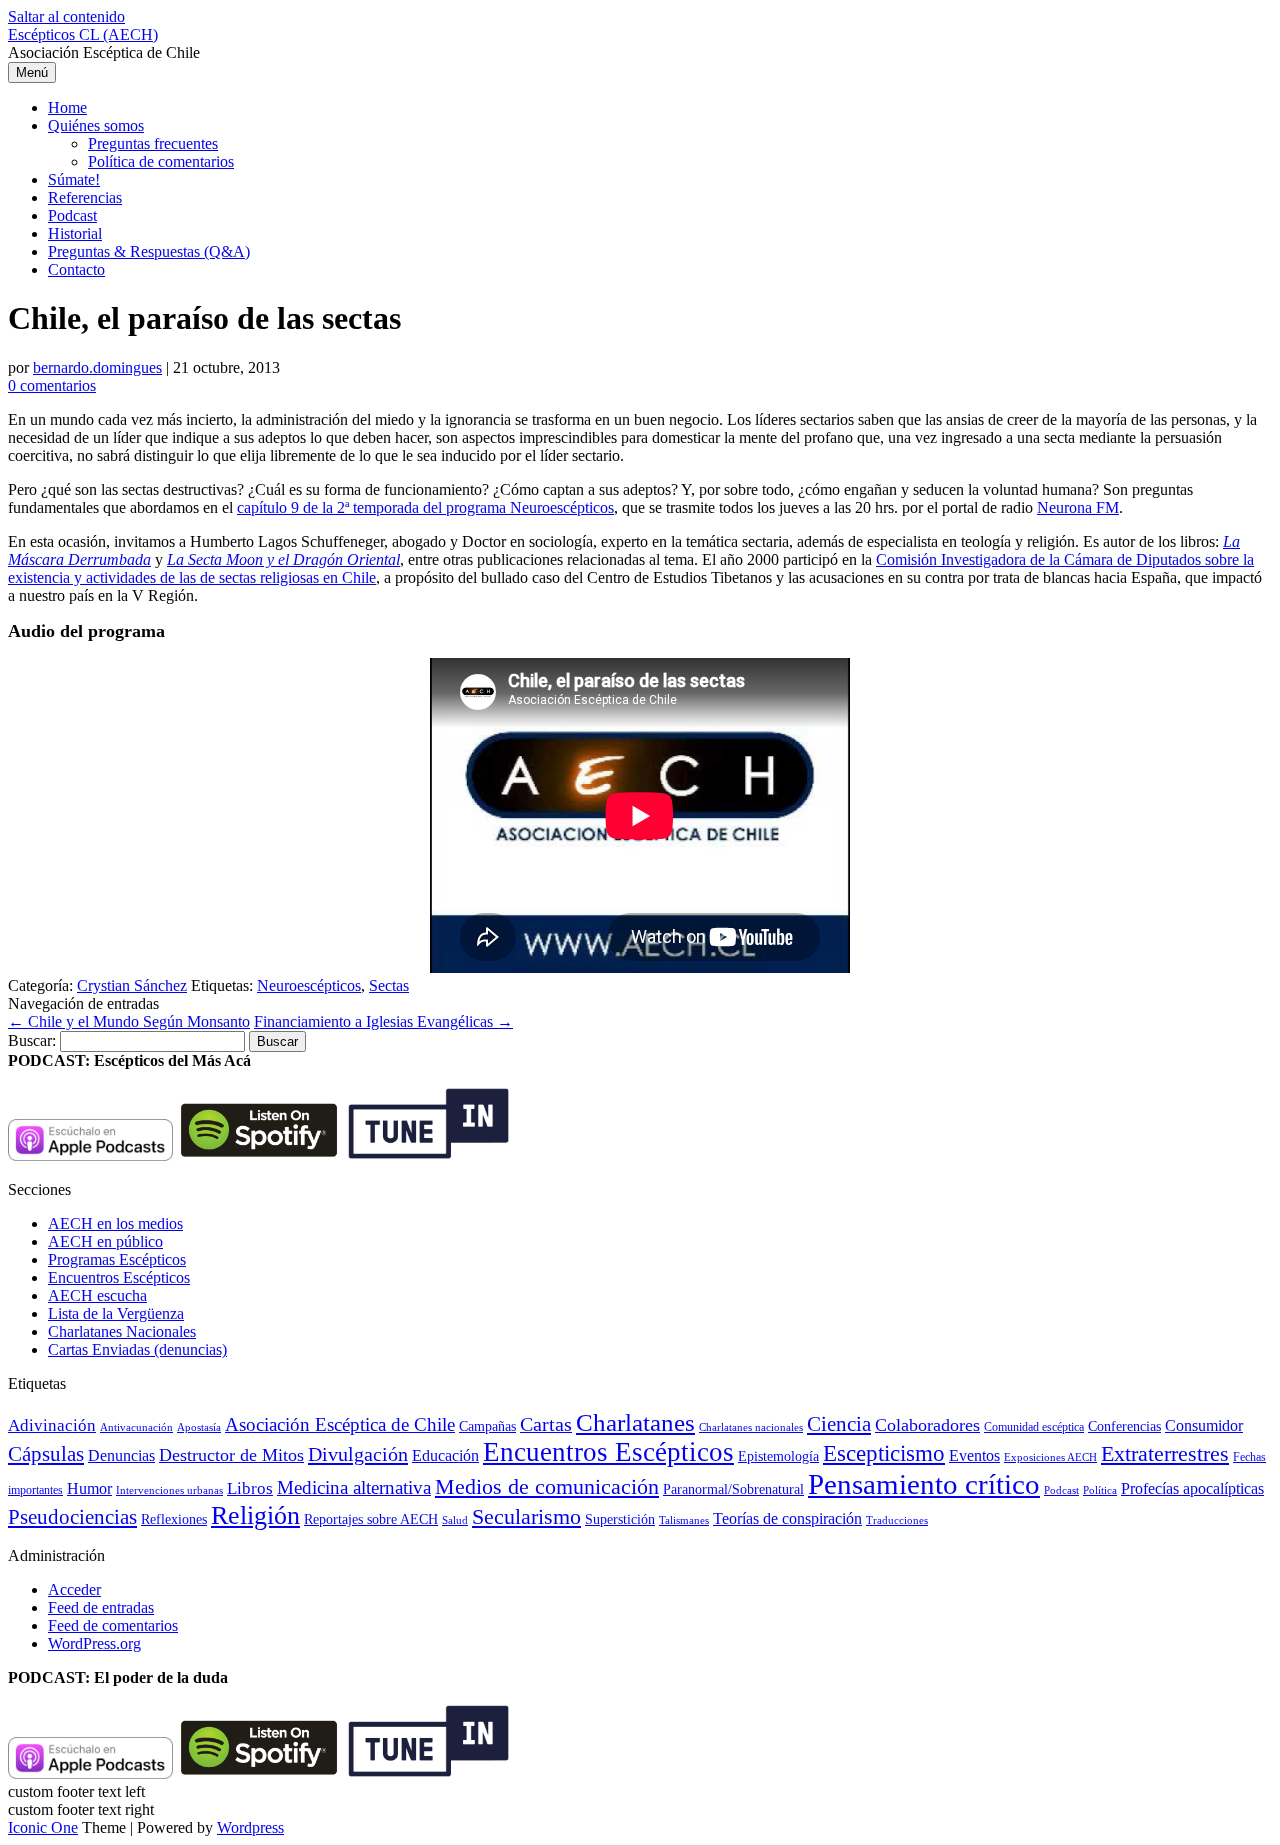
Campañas (487, 1426)
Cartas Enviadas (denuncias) (137, 1349)
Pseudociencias (72, 1517)
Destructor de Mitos (231, 1455)
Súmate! (74, 179)
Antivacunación (136, 1427)
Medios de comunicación (547, 1487)
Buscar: (32, 1040)
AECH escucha (97, 1295)
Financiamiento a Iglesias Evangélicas (383, 1021)
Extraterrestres (1165, 1453)
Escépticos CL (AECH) (83, 34)
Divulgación (358, 1454)
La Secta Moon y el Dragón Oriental (283, 559)
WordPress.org (94, 1643)
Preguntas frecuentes (153, 143)
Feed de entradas (101, 1607)
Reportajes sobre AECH (371, 1519)
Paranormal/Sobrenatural (733, 1489)
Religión (255, 1515)
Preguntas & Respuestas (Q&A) (149, 251)
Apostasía (199, 1427)
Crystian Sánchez (132, 985)
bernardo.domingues (97, 367)
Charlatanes (635, 1422)
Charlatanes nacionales (751, 1427)
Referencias (85, 197)
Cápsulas (46, 1454)
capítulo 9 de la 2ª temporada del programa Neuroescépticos (425, 507)
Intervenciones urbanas (169, 1490)
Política (1100, 1490)
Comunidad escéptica (1034, 1427)
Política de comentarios (161, 161)
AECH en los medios (115, 1223)
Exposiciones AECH (1050, 1457)
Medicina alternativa (354, 1487)
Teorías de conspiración (787, 1518)
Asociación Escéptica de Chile (340, 1424)
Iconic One (43, 1827)
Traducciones (897, 1520)
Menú (32, 72)
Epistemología (778, 1456)
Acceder (74, 1589)
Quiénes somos (96, 125)
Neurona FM (1078, 507)
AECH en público (105, 1241)
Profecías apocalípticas (1192, 1488)
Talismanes (684, 1520)
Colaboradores (927, 1425)
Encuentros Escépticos (119, 1277)
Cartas (546, 1424)
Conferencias (1124, 1426)
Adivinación (52, 1425)
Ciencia (839, 1424)
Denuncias (121, 1455)
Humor (89, 1488)
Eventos (974, 1455)
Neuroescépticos (309, 985)
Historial (75, 233)
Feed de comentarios (113, 1625)
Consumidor (1204, 1425)
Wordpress (250, 1827)
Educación (445, 1455)
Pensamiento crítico (924, 1484)
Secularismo (526, 1516)
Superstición (620, 1519)
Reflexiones (174, 1519)
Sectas (389, 985)
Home (67, 107)
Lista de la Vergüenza (116, 1313)
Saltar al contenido (66, 16)
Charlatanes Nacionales (122, 1331)
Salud (455, 1520)
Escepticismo (884, 1453)
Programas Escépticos (117, 1259)
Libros (250, 1488)
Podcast (72, 215)
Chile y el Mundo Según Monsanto (129, 1021)
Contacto (76, 269)
